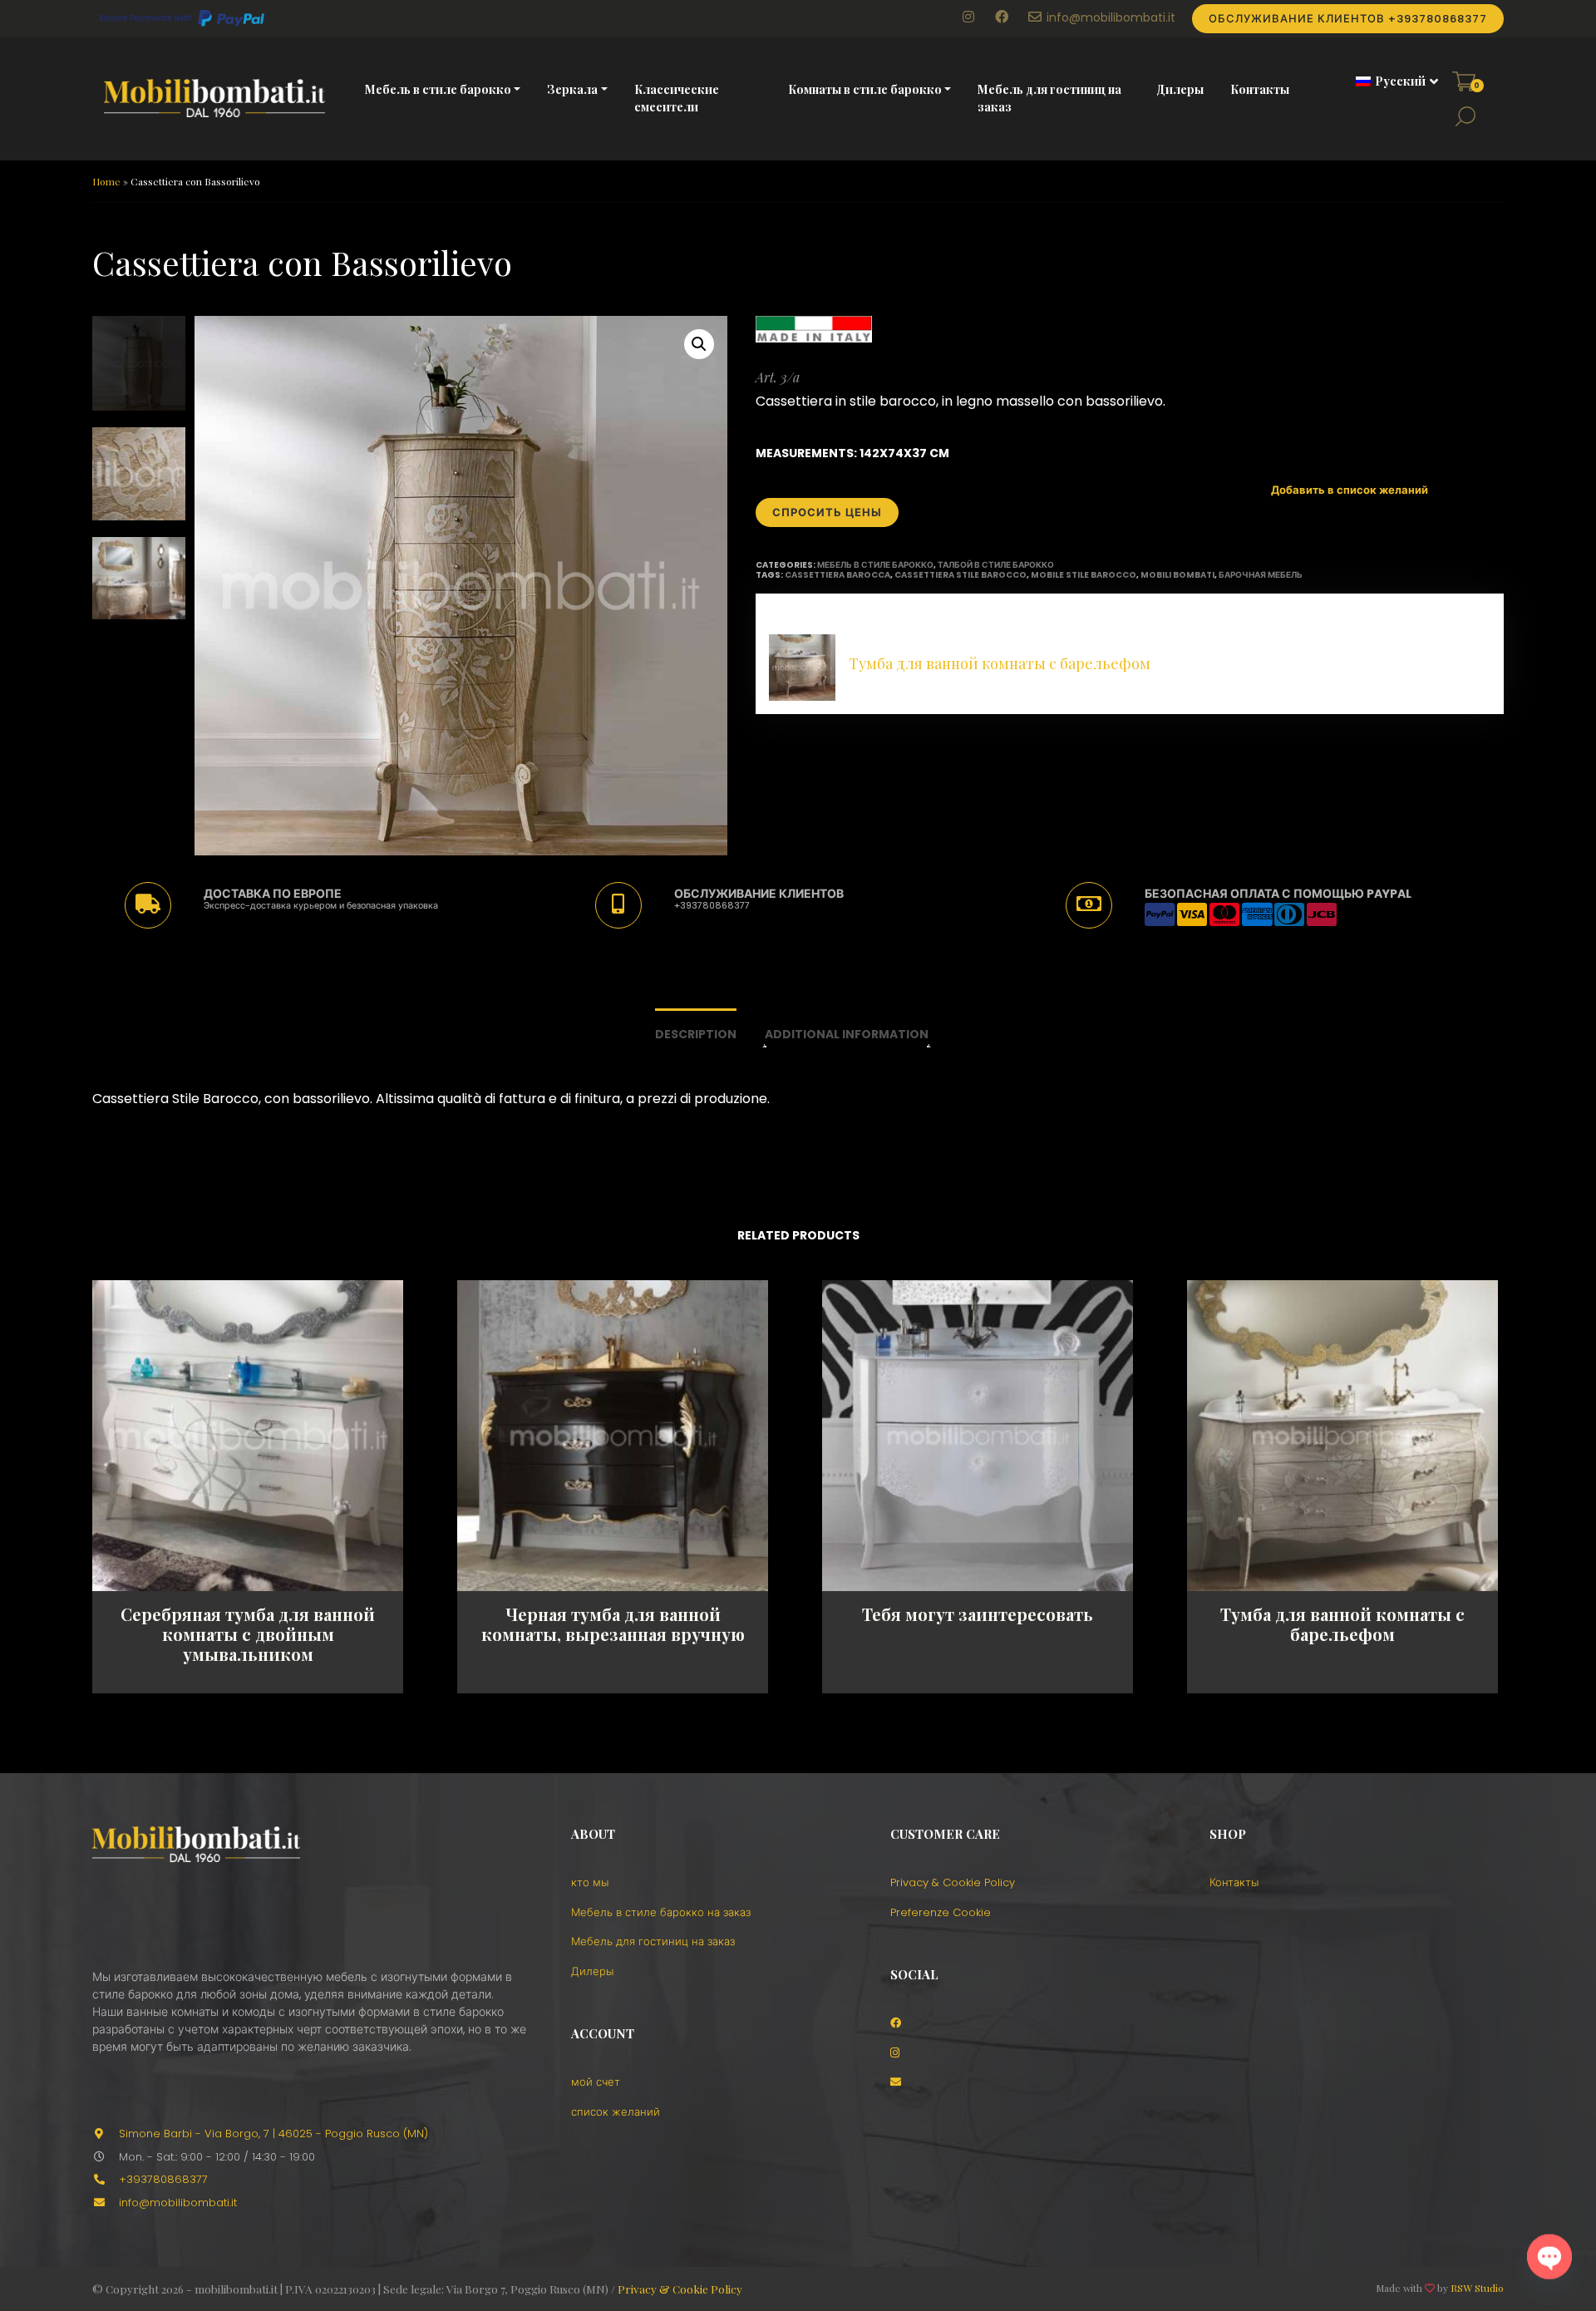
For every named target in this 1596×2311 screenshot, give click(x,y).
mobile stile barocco (1084, 575)
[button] (1391, 81)
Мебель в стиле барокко (438, 89)
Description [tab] (696, 1034)
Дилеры (1180, 89)
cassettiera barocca (837, 575)
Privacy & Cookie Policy (953, 1882)
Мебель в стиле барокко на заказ (661, 1912)
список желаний (616, 2112)
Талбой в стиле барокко (996, 565)
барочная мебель (1261, 575)
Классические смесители (677, 98)
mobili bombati (1177, 575)
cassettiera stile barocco (961, 575)
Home (106, 181)
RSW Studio (1477, 2288)
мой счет (596, 2082)
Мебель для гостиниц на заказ (1049, 98)
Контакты (1260, 89)
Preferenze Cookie (941, 1912)
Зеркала (572, 89)
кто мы (590, 1882)
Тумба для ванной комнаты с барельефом (1000, 663)
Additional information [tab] (847, 1034)
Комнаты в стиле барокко (865, 89)
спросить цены (827, 512)
